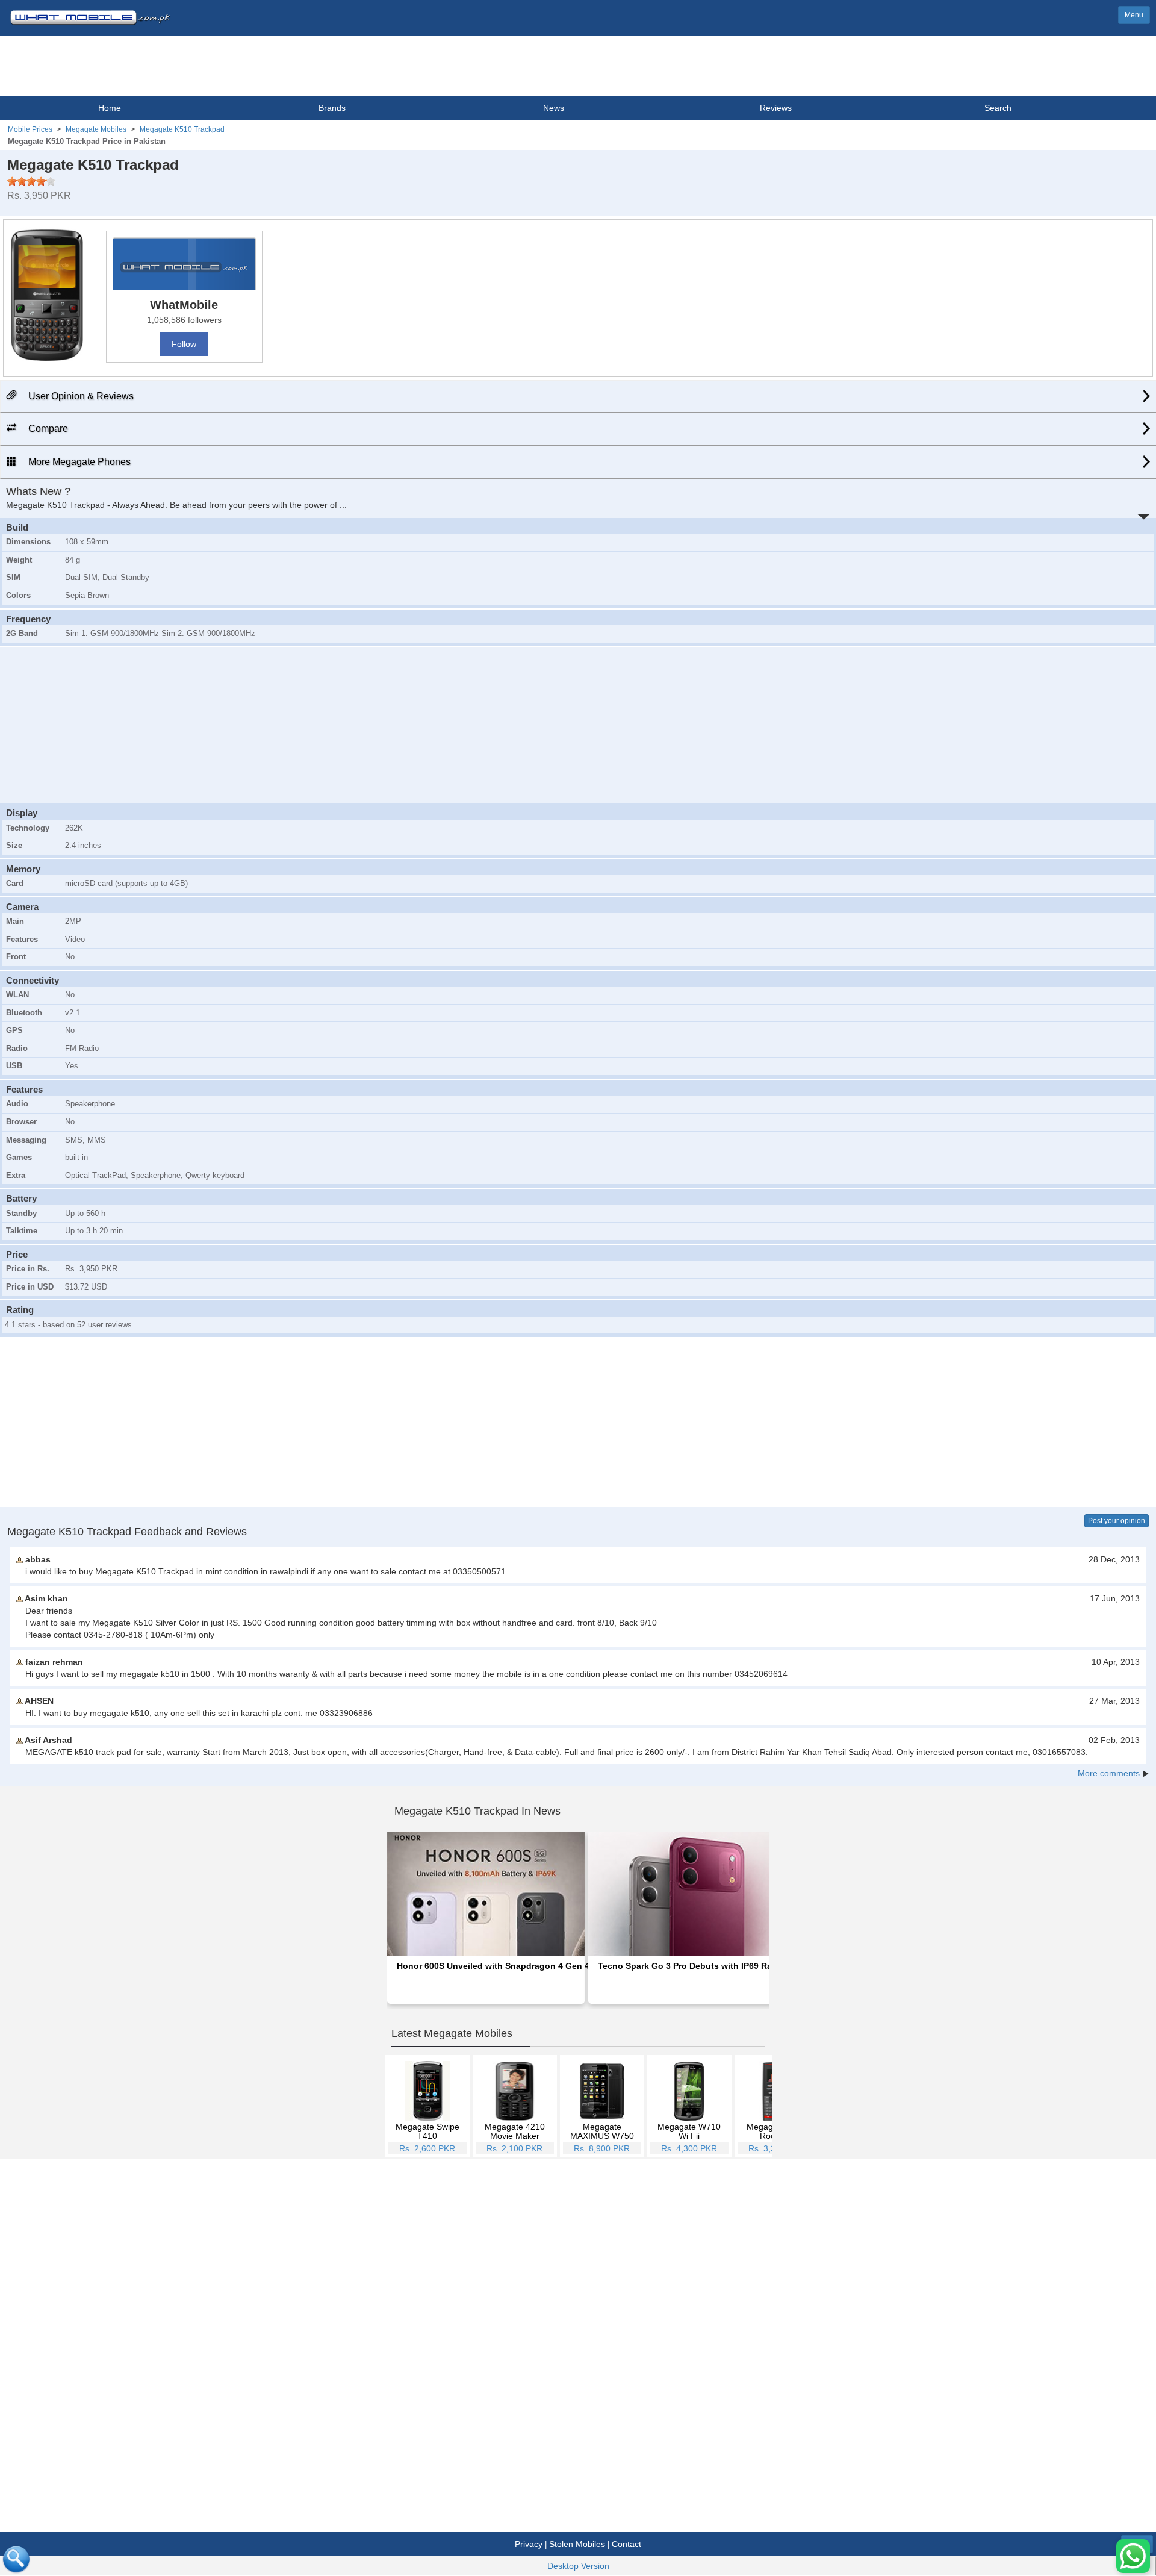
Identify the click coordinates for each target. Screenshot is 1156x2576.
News (554, 108)
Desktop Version (578, 2566)
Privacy (529, 2544)
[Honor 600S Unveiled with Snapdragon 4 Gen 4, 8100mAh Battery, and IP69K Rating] (486, 1893)
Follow (184, 344)
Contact (626, 2544)
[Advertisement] (578, 724)
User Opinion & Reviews (80, 396)
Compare (47, 429)
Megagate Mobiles (96, 129)
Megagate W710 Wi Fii (689, 2131)
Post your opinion (1117, 1521)
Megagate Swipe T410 (427, 2131)
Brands (332, 108)
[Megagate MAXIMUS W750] (602, 2091)
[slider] (31, 181)
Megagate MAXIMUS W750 (602, 2131)
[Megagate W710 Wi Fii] (689, 2091)
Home (110, 108)
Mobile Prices (30, 129)
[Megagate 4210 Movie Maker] (514, 2091)
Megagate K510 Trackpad (182, 129)
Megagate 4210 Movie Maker (515, 2131)
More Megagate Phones (78, 462)
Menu (1134, 15)
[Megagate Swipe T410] (427, 2091)
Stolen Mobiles (577, 2544)
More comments (1109, 1773)
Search (998, 108)
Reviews (776, 108)
